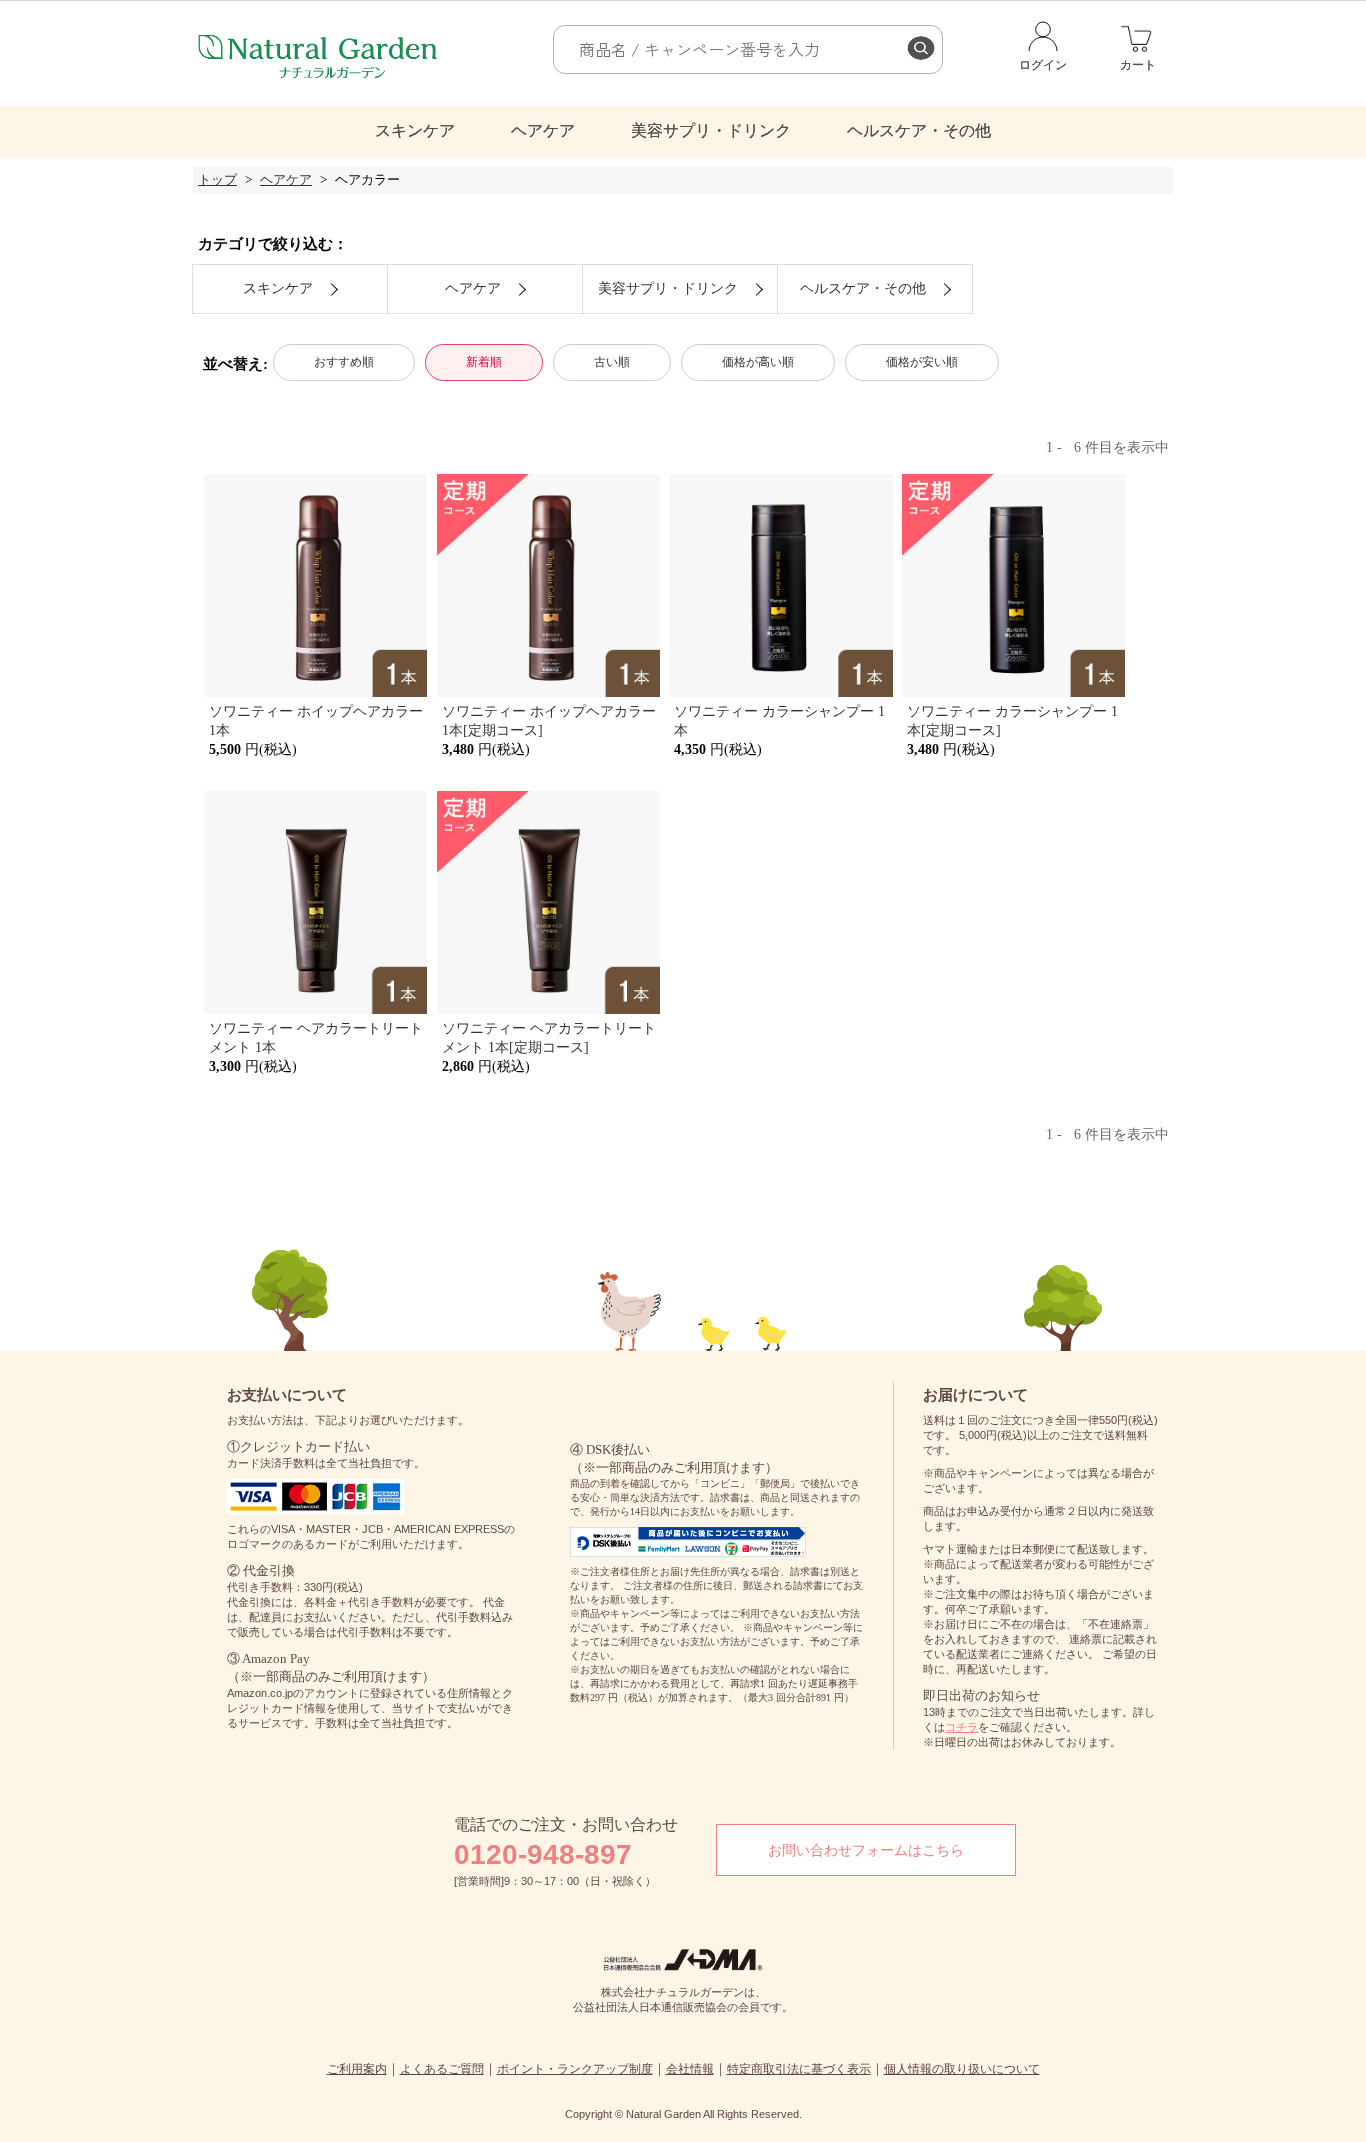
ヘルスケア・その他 (919, 130)
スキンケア (415, 130)
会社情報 (690, 2069)
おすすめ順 (344, 362)
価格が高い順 (758, 362)
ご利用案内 (357, 2069)
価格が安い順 (922, 362)
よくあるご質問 (442, 2069)
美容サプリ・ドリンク (711, 130)
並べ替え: (235, 363)
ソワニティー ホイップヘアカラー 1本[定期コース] (549, 720)
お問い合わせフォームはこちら (866, 1850)
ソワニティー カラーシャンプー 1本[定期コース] (1012, 720)
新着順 (484, 362)
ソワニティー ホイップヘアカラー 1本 (316, 720)
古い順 (612, 362)
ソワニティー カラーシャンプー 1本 (779, 720)
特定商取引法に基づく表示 (799, 2069)
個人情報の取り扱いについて (962, 2069)
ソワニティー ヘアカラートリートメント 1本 (316, 1037)
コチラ (961, 1727)
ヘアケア (543, 130)
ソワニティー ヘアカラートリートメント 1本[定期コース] (549, 1037)
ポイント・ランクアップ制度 (575, 2069)
